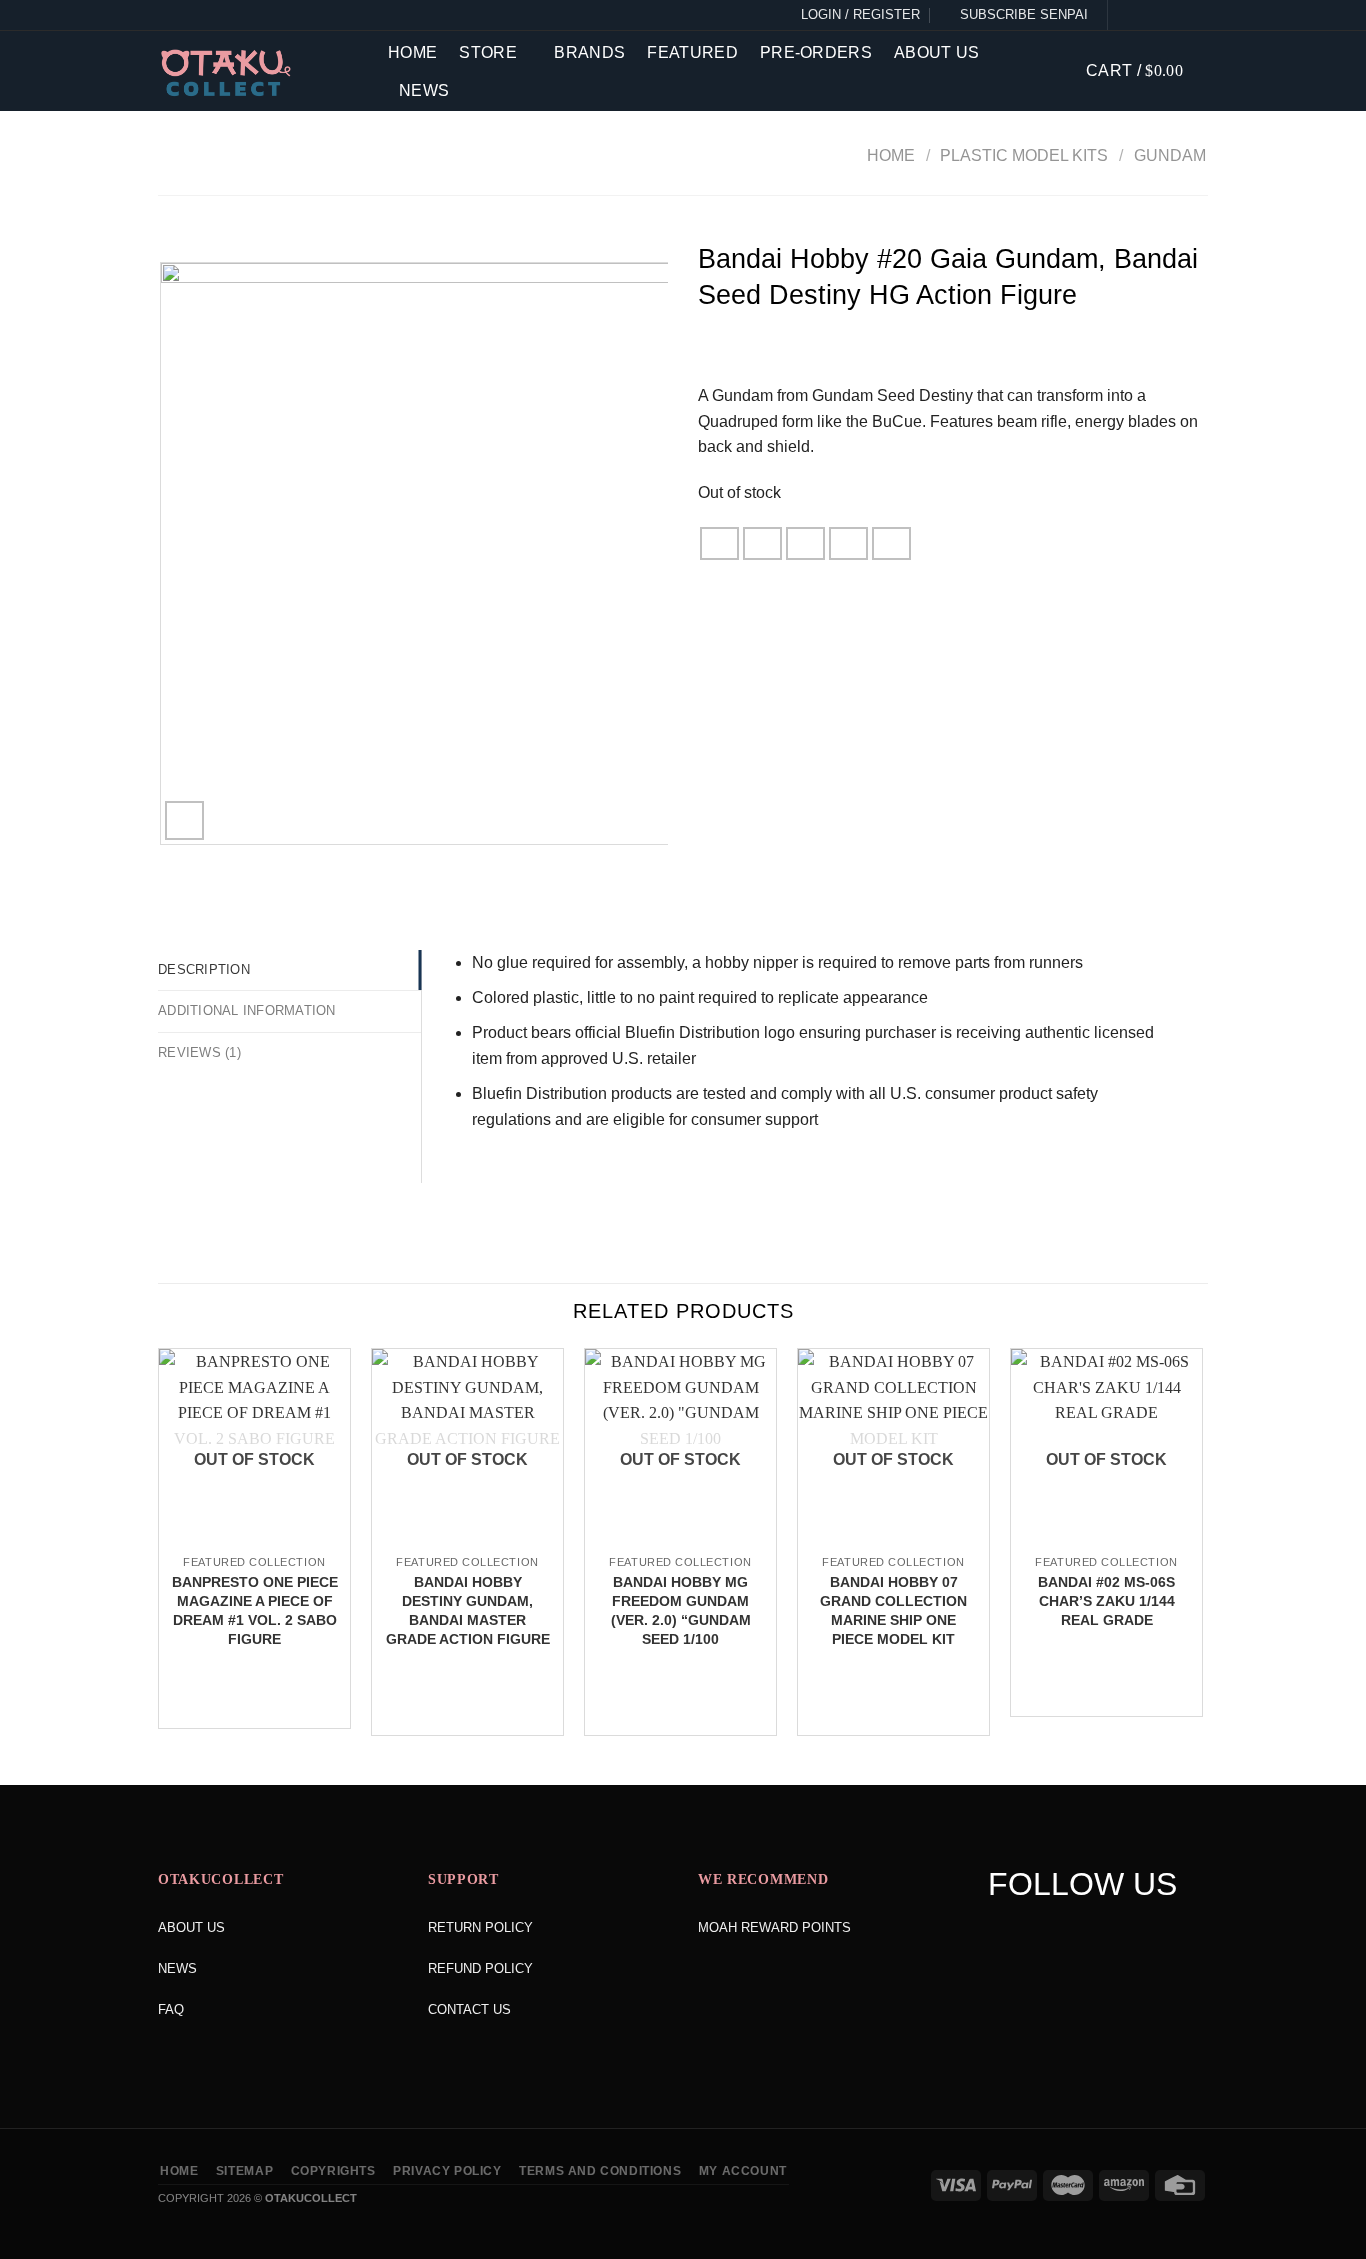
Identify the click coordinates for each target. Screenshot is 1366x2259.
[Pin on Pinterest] (849, 543)
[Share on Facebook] (720, 543)
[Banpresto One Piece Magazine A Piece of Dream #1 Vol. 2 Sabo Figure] (254, 1542)
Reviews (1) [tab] (199, 1052)
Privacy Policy (447, 2171)
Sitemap (244, 2171)
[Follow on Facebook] (1127, 15)
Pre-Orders (816, 52)
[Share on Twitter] (763, 543)
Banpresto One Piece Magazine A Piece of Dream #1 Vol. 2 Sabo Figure (255, 1610)
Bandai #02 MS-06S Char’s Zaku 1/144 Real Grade (1106, 1600)
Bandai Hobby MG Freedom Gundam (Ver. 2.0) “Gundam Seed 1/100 (681, 1610)
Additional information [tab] (247, 1010)
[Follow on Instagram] (1150, 15)
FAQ (171, 2009)
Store (488, 52)
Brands (589, 52)
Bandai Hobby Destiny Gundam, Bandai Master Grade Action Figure (468, 1610)
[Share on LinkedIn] (892, 543)
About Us (937, 52)
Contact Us (469, 2009)
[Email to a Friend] (806, 543)
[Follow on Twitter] (1173, 15)
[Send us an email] (1196, 15)
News (424, 90)
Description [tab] (204, 969)
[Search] (1056, 70)
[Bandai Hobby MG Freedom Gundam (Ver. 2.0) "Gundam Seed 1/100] (680, 1542)
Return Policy (480, 1927)
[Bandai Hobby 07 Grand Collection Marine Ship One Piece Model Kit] (893, 1542)
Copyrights (333, 2171)
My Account (743, 2171)
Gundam (1170, 155)
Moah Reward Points (774, 1927)
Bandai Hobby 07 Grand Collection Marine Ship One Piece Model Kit (893, 1610)
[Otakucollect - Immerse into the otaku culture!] (258, 73)
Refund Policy (480, 1968)
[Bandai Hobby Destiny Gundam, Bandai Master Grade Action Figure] (467, 1542)
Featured (692, 52)
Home (412, 52)
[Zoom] (184, 820)
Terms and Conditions (600, 2171)
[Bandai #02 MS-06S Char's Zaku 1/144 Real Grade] (1106, 1542)
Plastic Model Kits (1024, 155)
